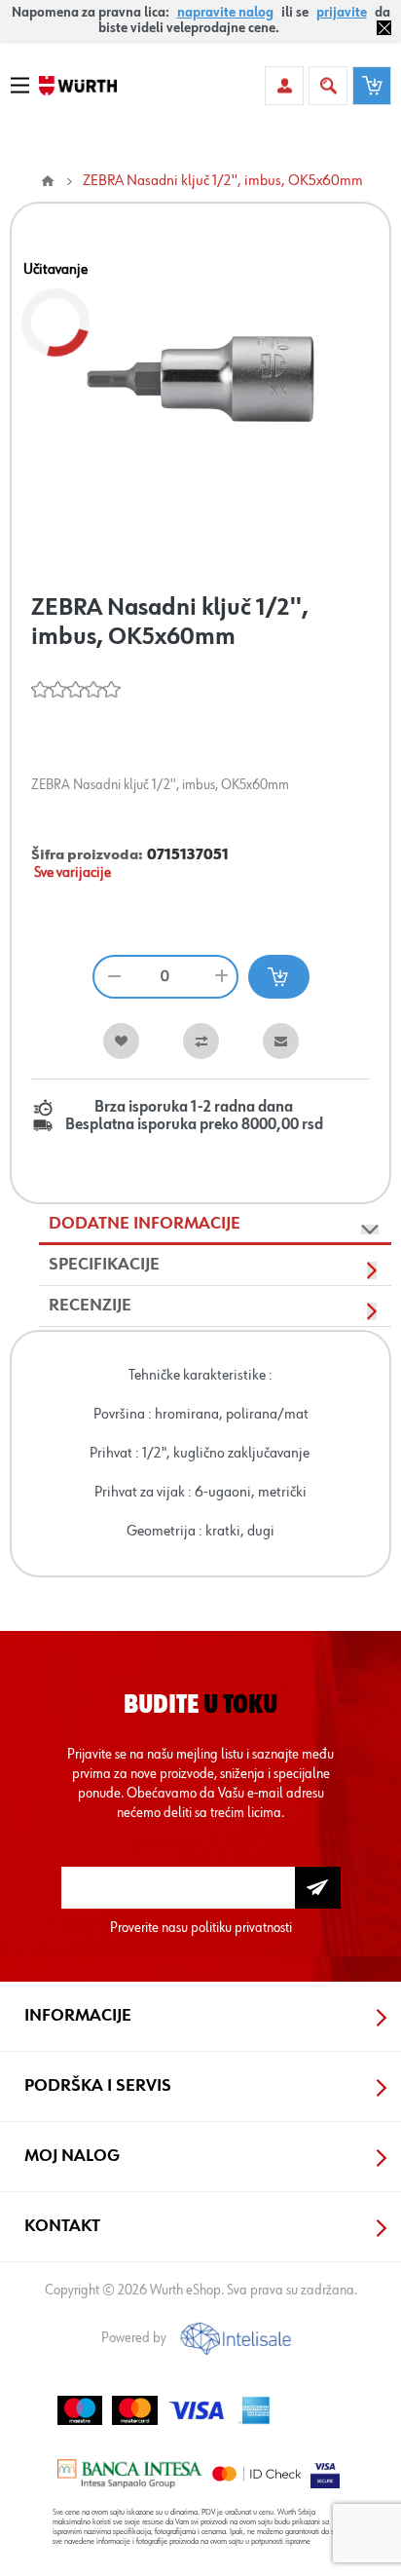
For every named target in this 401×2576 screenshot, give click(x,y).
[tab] (215, 1225)
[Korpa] (372, 86)
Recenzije (90, 1306)
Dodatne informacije (145, 1224)
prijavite (342, 13)
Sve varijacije (73, 873)
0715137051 (188, 855)
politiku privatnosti (241, 1928)
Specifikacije (104, 1265)
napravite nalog (225, 13)
